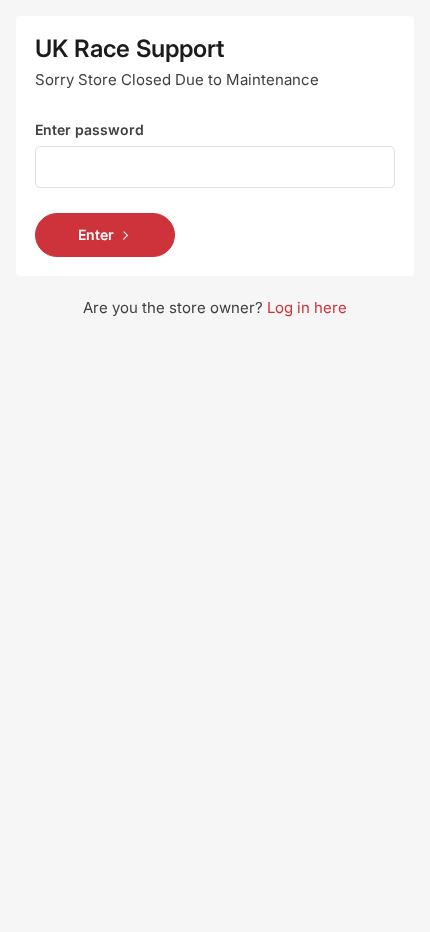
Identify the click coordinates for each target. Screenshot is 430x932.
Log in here (307, 307)
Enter (96, 234)
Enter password (89, 129)
